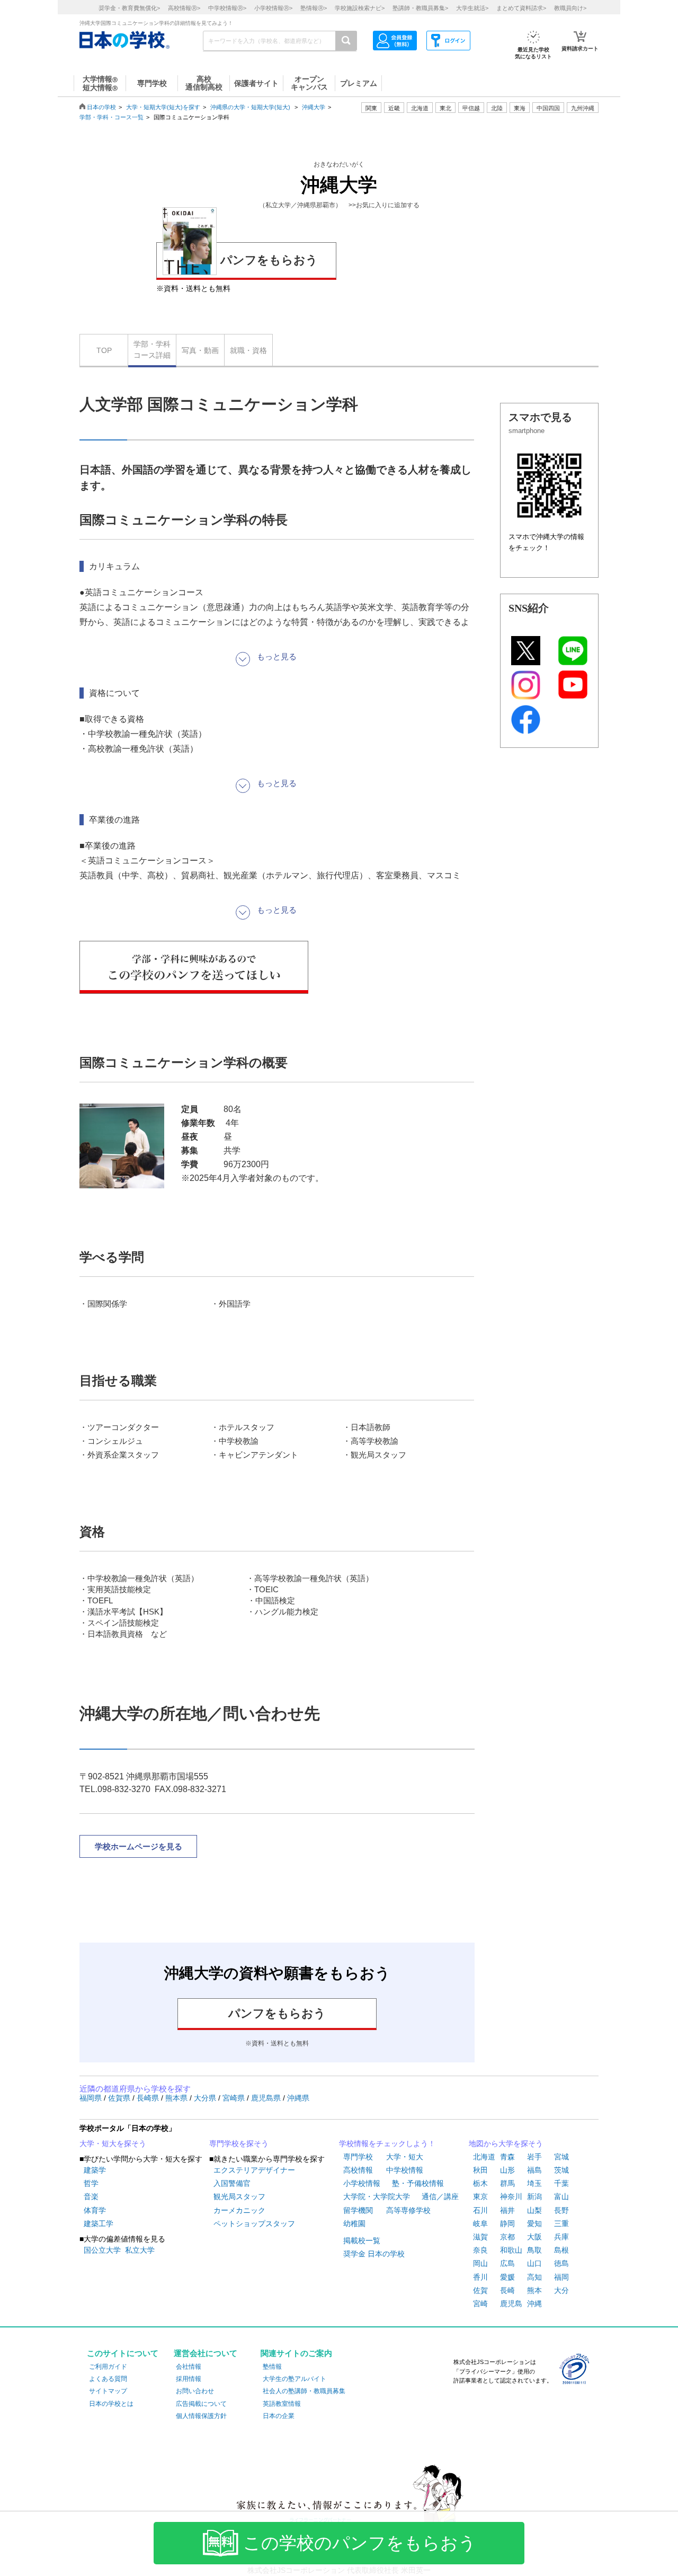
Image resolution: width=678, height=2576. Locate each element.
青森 (507, 2157)
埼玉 (534, 2183)
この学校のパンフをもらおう (360, 2543)
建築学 (95, 2170)
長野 (561, 2210)
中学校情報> (227, 8)
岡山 (480, 2263)
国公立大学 (102, 2250)
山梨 (534, 2210)
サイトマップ (108, 2391)
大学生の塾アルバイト (295, 2379)
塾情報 (272, 2367)
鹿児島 (511, 2304)
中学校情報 (405, 2170)
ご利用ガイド (108, 2367)
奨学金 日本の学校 (374, 2254)
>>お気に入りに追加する (384, 205)
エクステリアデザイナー (254, 2170)
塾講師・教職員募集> (420, 8)
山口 (534, 2263)
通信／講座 (440, 2196)
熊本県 (177, 2098)
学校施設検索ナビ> (360, 8)
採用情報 (189, 2379)
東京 (480, 2196)
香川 (480, 2277)
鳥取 (534, 2250)
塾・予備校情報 (418, 2183)
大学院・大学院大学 (377, 2196)
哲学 (91, 2183)
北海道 (420, 108)
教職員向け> (570, 8)
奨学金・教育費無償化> (129, 8)
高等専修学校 (408, 2210)
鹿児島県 (267, 2098)
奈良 (480, 2250)
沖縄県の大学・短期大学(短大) (250, 107)
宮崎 (480, 2304)
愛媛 (507, 2277)
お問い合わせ (195, 2391)
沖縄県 (298, 2098)
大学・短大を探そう (113, 2143)
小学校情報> (273, 8)
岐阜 (480, 2224)
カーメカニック (239, 2210)
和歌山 (511, 2250)
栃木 (480, 2183)
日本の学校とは (111, 2404)
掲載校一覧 (362, 2240)
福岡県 (92, 2098)
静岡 (507, 2224)
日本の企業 (279, 2416)
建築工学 (99, 2224)
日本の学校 (101, 107)
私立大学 (140, 2250)
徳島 (561, 2263)
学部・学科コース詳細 (152, 350)
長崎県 (149, 2098)
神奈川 (511, 2196)
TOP (104, 350)
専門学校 (358, 2157)
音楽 (91, 2196)
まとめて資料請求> (521, 8)
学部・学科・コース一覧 (111, 117)
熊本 (534, 2290)
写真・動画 (200, 350)
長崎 (507, 2290)
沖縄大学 (314, 107)
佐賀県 (120, 2098)
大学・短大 (405, 2157)
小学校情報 (362, 2183)
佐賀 (480, 2290)
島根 (561, 2250)
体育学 (95, 2210)
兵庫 (561, 2237)
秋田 (480, 2170)
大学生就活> (472, 8)
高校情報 (358, 2170)
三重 (561, 2224)
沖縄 (534, 2304)
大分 (561, 2290)
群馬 (507, 2183)
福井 (507, 2210)
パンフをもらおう (269, 260)
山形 (507, 2170)
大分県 (206, 2098)
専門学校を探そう (239, 2143)
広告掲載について (201, 2404)
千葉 (561, 2183)
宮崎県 (235, 2098)
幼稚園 (354, 2224)
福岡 (561, 2277)
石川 (480, 2210)
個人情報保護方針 (201, 2416)
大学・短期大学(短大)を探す (163, 107)
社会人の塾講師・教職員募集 (304, 2391)
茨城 (561, 2170)
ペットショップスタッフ (254, 2224)
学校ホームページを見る (139, 1846)
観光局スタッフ (239, 2196)
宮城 (561, 2157)
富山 (561, 2196)
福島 (534, 2170)
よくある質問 (108, 2379)
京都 (507, 2237)
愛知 (534, 2224)
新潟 (534, 2196)
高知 (534, 2277)
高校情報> (184, 8)
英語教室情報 (282, 2404)
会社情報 (189, 2367)
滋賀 (480, 2237)
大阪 (534, 2237)
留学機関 (358, 2210)
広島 (507, 2263)
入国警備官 (232, 2183)
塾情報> (314, 8)
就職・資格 (248, 350)
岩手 (534, 2157)
